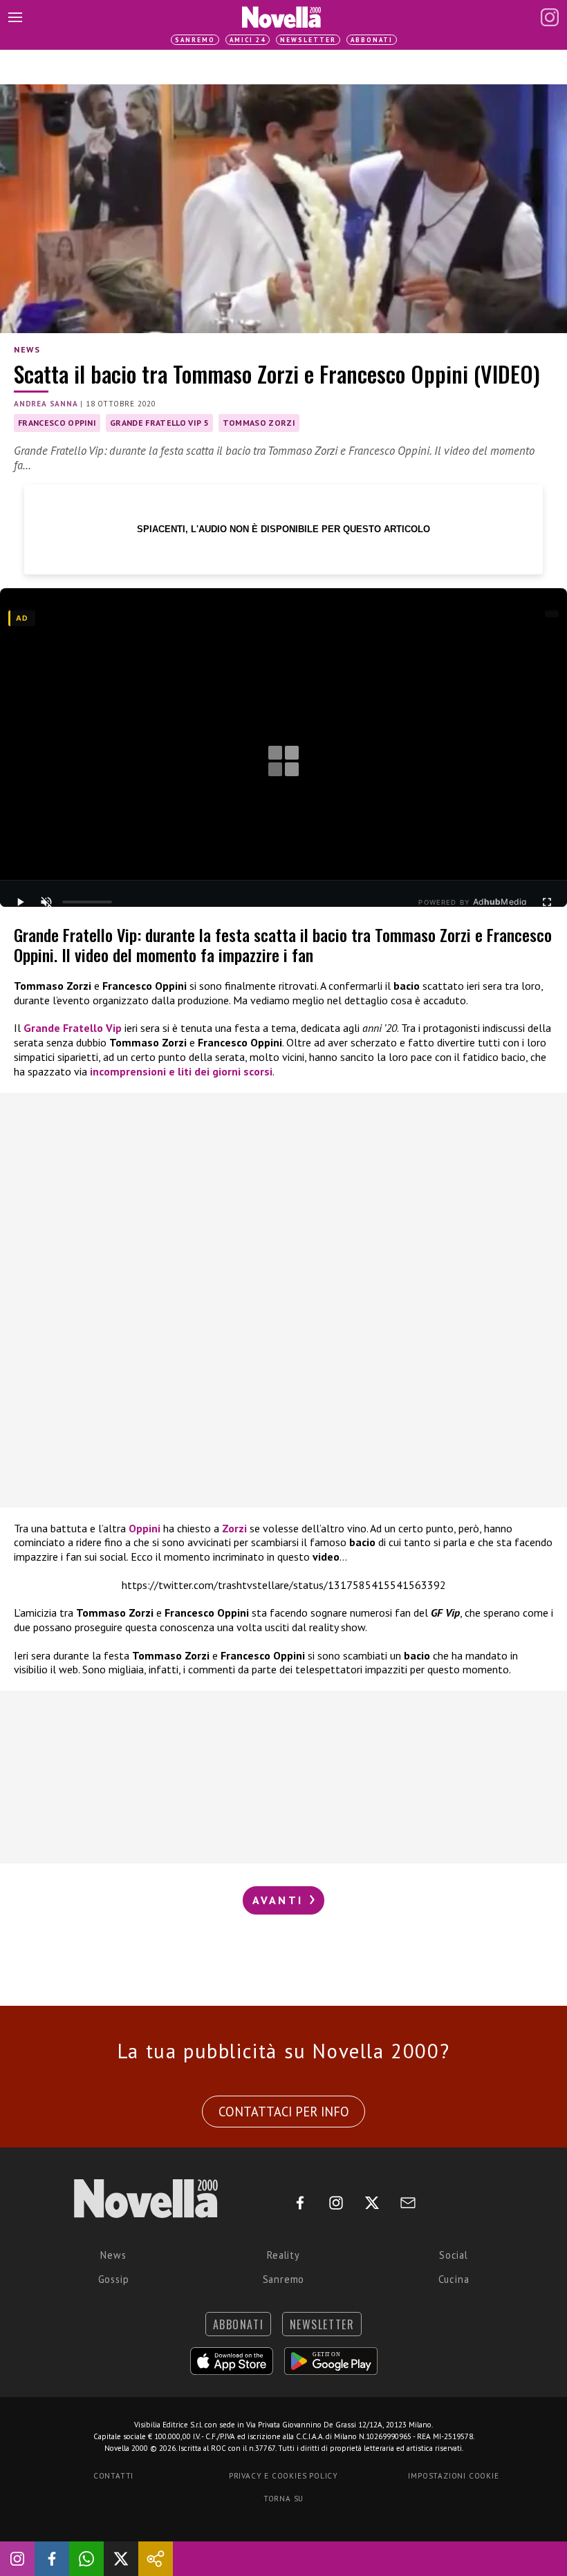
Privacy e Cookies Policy (283, 2476)
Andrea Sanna (46, 404)
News (27, 349)
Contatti (113, 2476)
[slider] (87, 902)
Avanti (280, 1900)
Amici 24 (248, 40)
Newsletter (308, 40)
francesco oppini (57, 423)
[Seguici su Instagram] (17, 2559)
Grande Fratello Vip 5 (159, 423)
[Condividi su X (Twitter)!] (121, 2559)
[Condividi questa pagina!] (156, 2559)
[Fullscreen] (547, 902)
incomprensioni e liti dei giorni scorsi (180, 1071)
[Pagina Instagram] (550, 17)
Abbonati (372, 40)
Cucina (454, 2279)
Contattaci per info (284, 2112)
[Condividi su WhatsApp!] (86, 2559)
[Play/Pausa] (20, 902)
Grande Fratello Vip (73, 1028)
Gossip (114, 2279)
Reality (283, 2255)
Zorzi (236, 1528)
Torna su (283, 2499)
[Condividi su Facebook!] (52, 2559)
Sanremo (195, 40)
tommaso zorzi (259, 423)
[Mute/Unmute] (46, 902)
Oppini (146, 1528)
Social (454, 2255)
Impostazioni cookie (453, 2476)
